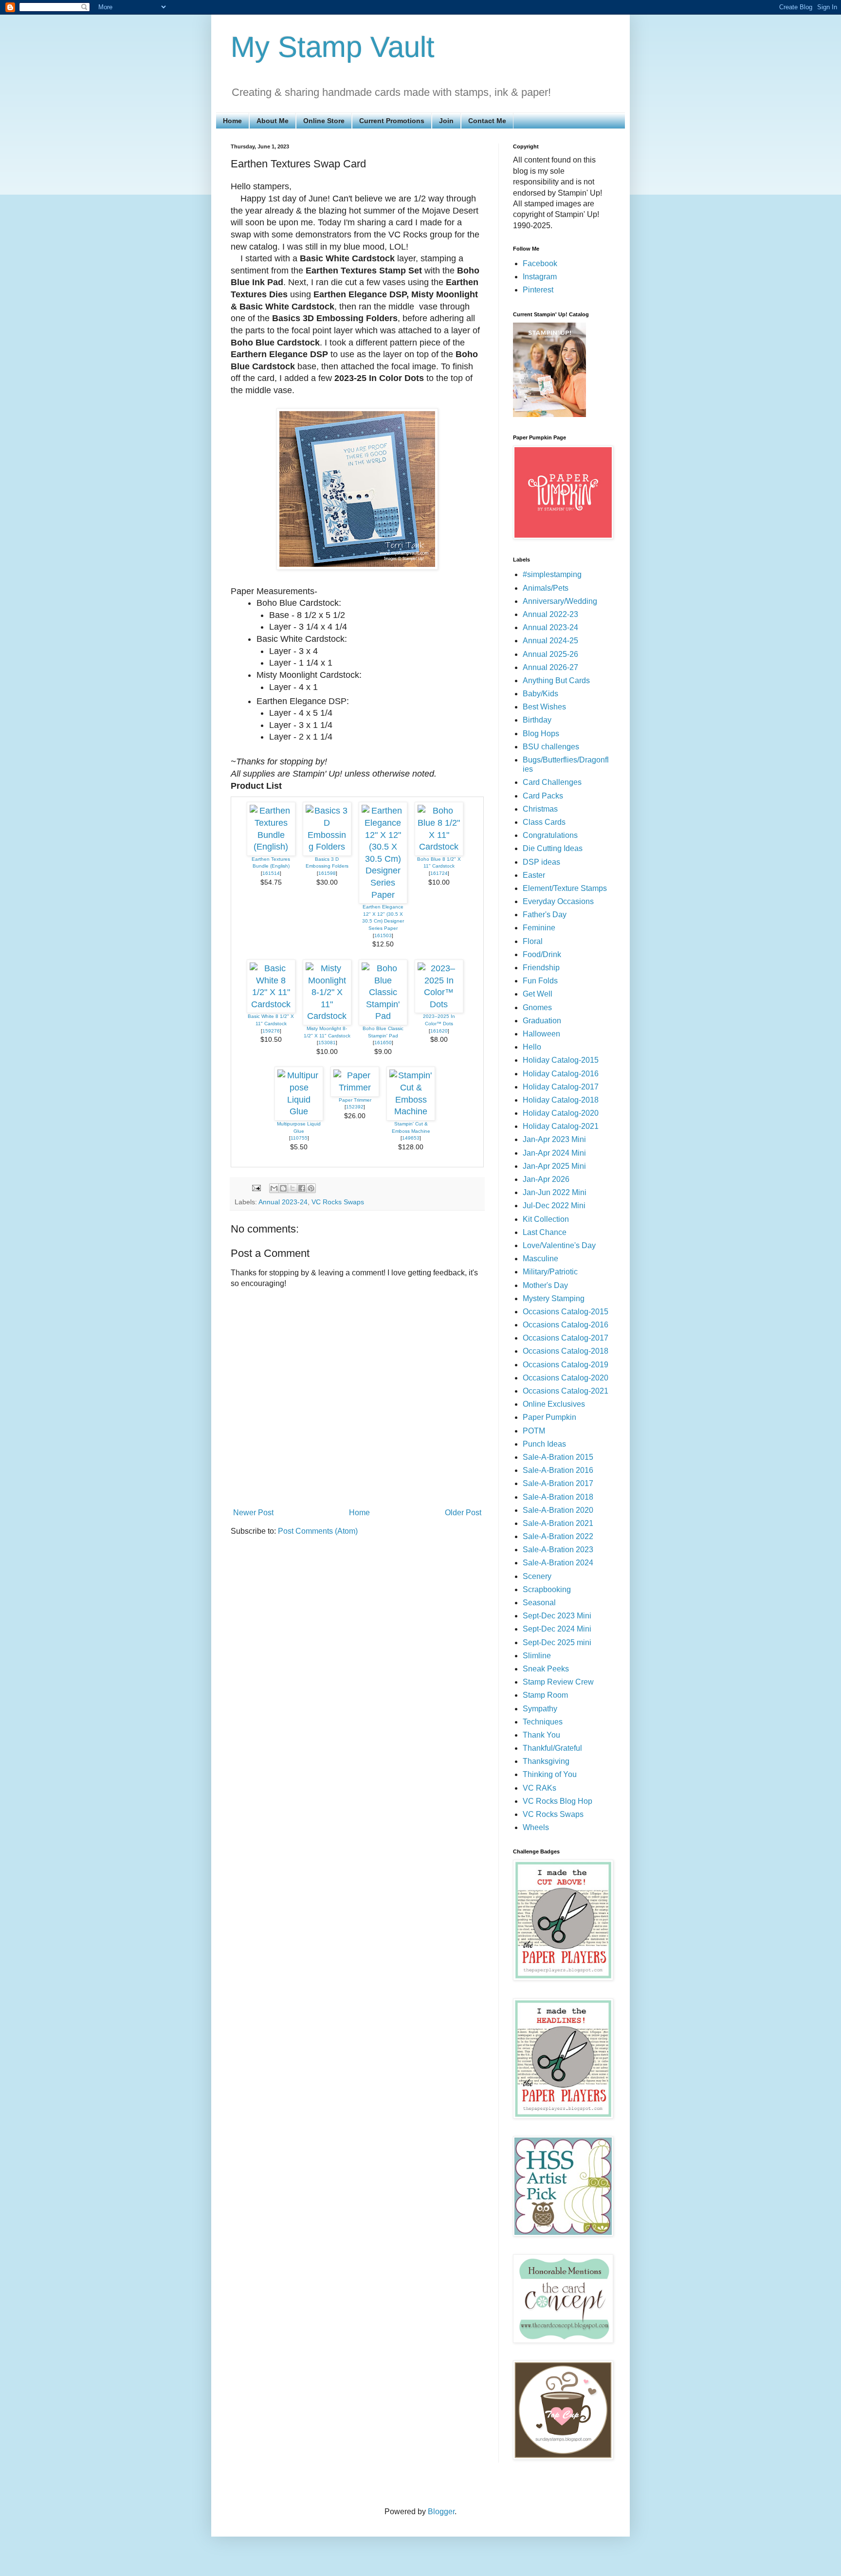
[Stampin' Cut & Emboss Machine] (411, 1111)
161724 (439, 873)
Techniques (543, 1722)
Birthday (537, 720)
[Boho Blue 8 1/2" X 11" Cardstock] (439, 847)
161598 (327, 873)
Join (446, 121)
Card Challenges (552, 782)
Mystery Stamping (554, 1298)
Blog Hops (541, 734)
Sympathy (540, 1709)
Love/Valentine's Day (559, 1245)
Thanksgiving (546, 1761)
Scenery (537, 1576)
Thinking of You (550, 1774)
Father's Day (545, 915)
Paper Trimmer (355, 1100)
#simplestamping (552, 574)
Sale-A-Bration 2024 (558, 1563)
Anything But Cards (556, 680)
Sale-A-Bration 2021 (558, 1523)
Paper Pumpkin (549, 1417)
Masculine (540, 1259)
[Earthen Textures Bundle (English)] (271, 847)
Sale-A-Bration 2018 (558, 1497)
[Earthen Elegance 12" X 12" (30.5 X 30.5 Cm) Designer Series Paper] (383, 895)
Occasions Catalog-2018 (566, 1351)
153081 (327, 1043)
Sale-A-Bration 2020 (558, 1510)
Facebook (540, 263)
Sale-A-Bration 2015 (558, 1457)
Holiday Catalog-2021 (561, 1126)
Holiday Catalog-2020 (561, 1113)
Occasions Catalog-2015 (566, 1312)
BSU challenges (551, 747)
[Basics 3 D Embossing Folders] (327, 847)
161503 (383, 935)
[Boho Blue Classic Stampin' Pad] (383, 1016)
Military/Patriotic (550, 1272)
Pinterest (538, 290)
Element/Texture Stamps (565, 888)
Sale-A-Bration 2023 (558, 1550)
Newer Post (253, 1513)
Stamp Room (545, 1695)
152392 (355, 1107)
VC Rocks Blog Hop (558, 1801)
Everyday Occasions (558, 901)
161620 (439, 1031)
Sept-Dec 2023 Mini (557, 1616)
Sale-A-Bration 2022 (558, 1536)
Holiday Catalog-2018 (561, 1100)
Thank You (541, 1735)
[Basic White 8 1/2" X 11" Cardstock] (271, 1004)
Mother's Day (545, 1285)
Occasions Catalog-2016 (566, 1325)
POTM (534, 1431)
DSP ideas (541, 862)
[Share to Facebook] (302, 1188)
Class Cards (544, 822)
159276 (271, 1031)
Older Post (463, 1513)
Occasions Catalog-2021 (566, 1391)
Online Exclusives (554, 1404)
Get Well (538, 994)
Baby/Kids (540, 694)
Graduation (542, 1021)
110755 (299, 1138)
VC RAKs (539, 1788)
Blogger (441, 2512)
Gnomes (537, 1007)
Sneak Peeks (546, 1669)
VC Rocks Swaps (338, 1202)
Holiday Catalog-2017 (561, 1087)
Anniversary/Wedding (560, 601)
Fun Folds (540, 981)
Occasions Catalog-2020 (566, 1378)
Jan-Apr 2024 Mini (554, 1153)
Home (232, 121)
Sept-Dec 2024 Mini (557, 1629)
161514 (271, 873)
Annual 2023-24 (283, 1202)
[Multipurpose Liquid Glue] (299, 1111)
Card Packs (543, 796)
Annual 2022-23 (550, 614)
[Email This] (274, 1188)
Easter (534, 875)
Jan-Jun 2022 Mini (555, 1192)
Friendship (541, 968)
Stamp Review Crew (558, 1682)
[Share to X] (293, 1188)
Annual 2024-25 (550, 641)
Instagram (540, 277)
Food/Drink (542, 954)
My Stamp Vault (333, 47)
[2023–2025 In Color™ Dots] (439, 1004)
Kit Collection (546, 1219)
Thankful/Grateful (552, 1748)
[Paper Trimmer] (355, 1088)
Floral (533, 941)
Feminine (539, 928)
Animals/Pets (546, 588)
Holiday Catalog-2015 (561, 1060)
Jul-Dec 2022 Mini (554, 1206)
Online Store (324, 121)
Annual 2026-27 (550, 667)
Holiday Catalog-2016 (561, 1074)
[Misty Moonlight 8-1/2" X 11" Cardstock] (327, 1016)
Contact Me (487, 121)
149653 (411, 1138)
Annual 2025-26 (550, 654)
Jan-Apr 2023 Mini (554, 1139)
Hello (532, 1047)
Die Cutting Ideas (553, 848)
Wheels (536, 1827)
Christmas (540, 809)
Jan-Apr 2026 (546, 1179)
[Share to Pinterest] (311, 1188)
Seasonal (539, 1603)
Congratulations (550, 835)
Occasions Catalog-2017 (566, 1338)
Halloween (541, 1034)
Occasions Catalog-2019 (566, 1365)
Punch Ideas (544, 1444)
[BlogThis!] (283, 1188)
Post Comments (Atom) (318, 1531)
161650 (383, 1043)
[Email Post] (256, 1187)
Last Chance (545, 1232)
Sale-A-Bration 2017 (558, 1483)
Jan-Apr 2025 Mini (554, 1166)
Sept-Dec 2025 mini (557, 1642)
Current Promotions (392, 121)
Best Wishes (544, 707)
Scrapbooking (547, 1589)
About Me (273, 121)
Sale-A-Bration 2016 (558, 1470)
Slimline (537, 1656)
